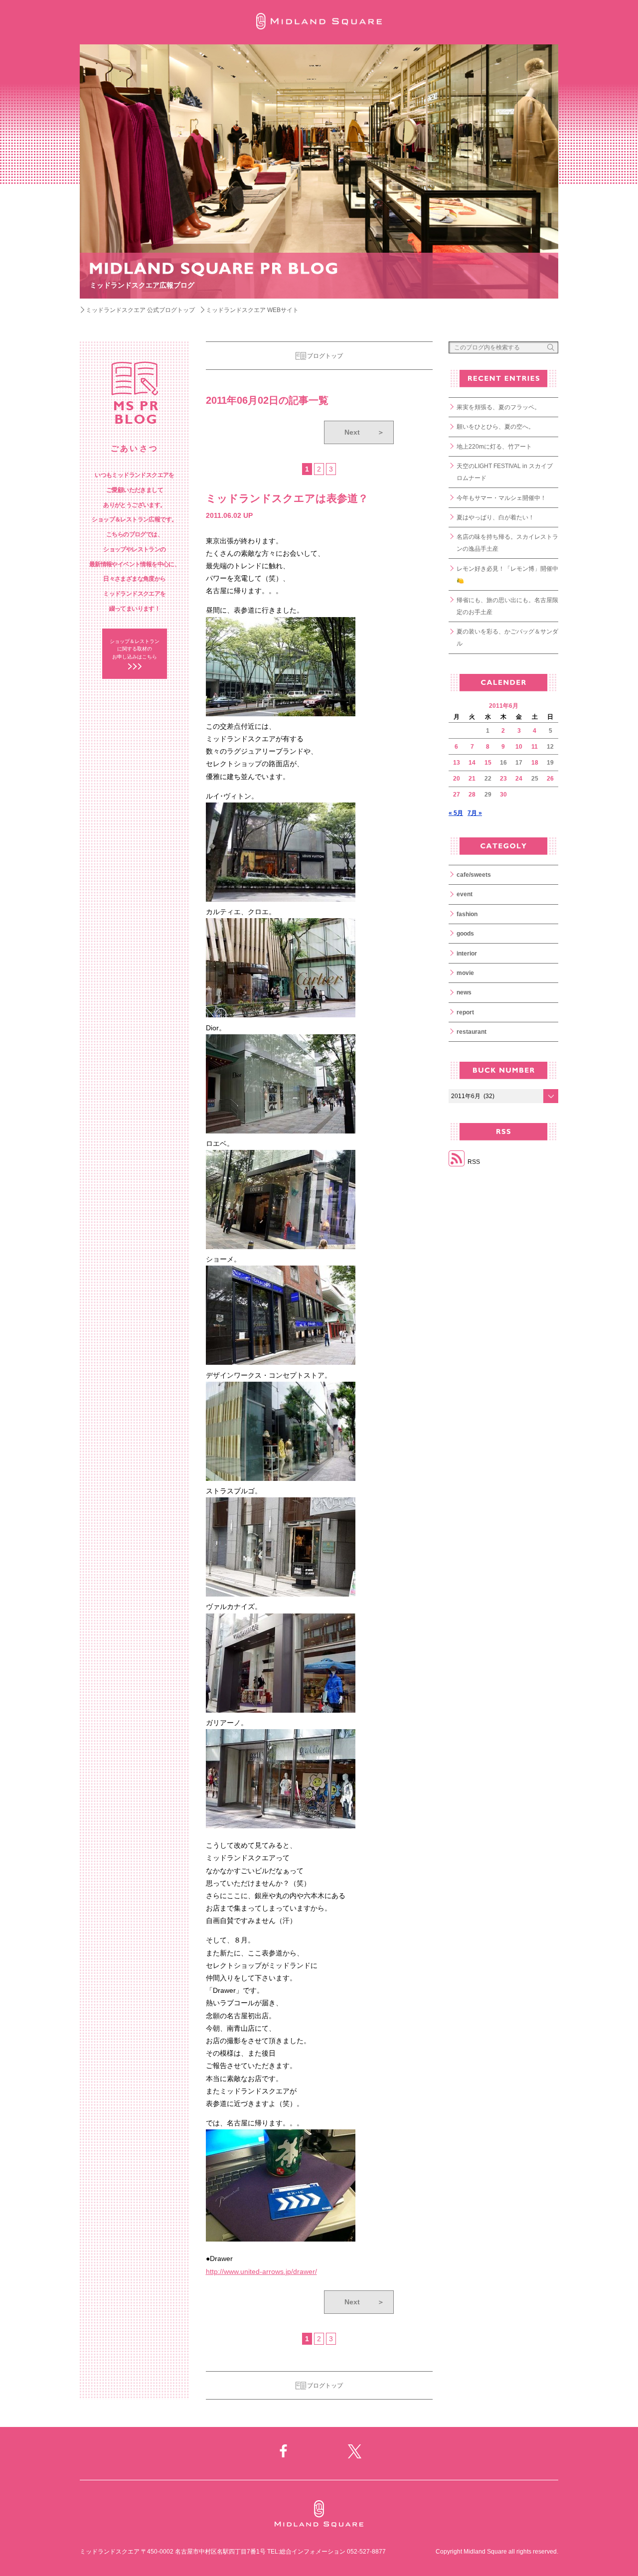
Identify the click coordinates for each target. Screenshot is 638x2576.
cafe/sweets (474, 875)
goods (465, 934)
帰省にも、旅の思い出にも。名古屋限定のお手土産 (507, 606)
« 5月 (456, 813)
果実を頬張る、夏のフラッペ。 (498, 407)
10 (519, 747)
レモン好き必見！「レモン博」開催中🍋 (507, 575)
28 (472, 795)
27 (457, 795)
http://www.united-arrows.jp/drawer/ (261, 2271)
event (465, 894)
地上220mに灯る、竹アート (494, 447)
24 (519, 779)
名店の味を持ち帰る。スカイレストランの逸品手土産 (507, 543)
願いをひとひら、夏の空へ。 (495, 427)
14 (472, 763)
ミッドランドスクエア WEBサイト (252, 310)
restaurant (472, 1032)
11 (535, 747)
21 (472, 779)
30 (503, 795)
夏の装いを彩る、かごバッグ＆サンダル (507, 638)
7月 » (475, 813)
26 (550, 779)
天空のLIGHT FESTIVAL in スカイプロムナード (505, 472)
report (465, 1012)
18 (535, 763)
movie (465, 973)
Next (364, 432)
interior (467, 954)
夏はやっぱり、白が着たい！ (495, 517)
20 (457, 779)
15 (488, 763)
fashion (467, 914)
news (464, 992)
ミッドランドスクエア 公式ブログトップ (140, 310)
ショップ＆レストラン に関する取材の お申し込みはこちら (135, 649)
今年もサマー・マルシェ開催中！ (501, 498)
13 (457, 763)
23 (503, 779)
